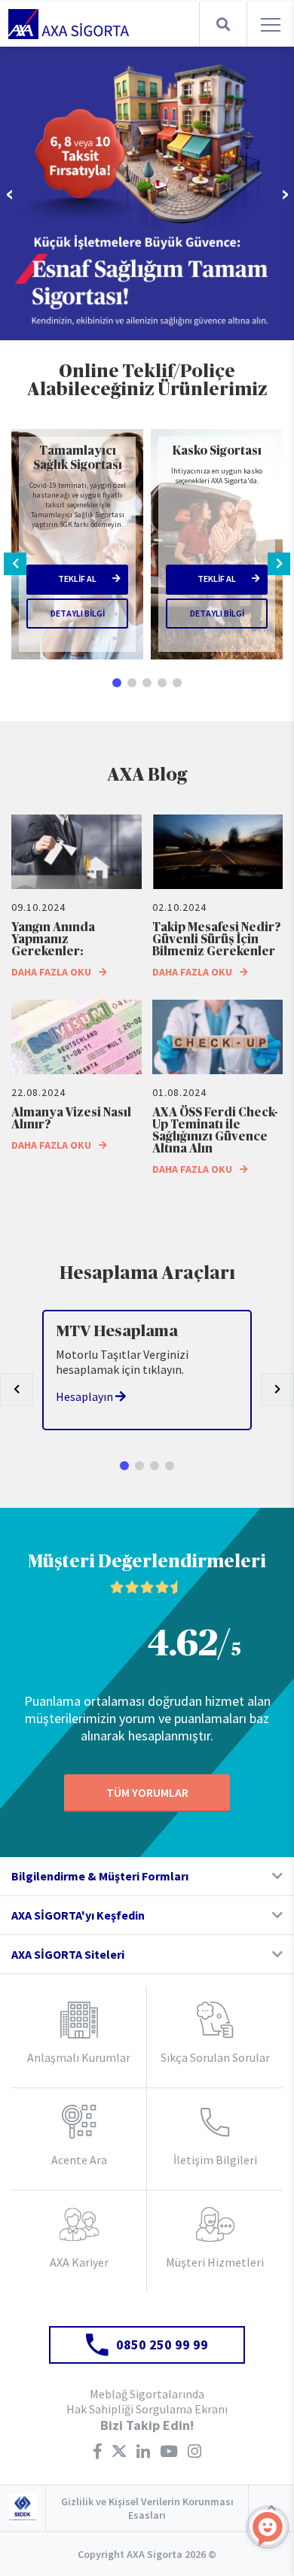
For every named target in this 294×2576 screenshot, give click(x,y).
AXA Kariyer (79, 2262)
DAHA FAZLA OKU (51, 972)
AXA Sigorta (69, 24)
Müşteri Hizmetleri (215, 2262)
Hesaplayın (86, 1396)
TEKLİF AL (77, 579)
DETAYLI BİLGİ (78, 613)
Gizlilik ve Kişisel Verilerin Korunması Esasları (147, 2508)
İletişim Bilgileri (215, 2160)
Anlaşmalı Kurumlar (79, 2057)
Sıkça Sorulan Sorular (215, 2057)
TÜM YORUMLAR (147, 1792)
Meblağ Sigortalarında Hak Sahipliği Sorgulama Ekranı (147, 2401)
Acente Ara (79, 2160)
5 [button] (177, 683)
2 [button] (132, 683)
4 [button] (162, 683)
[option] (147, 193)
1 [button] (117, 683)
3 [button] (147, 683)
